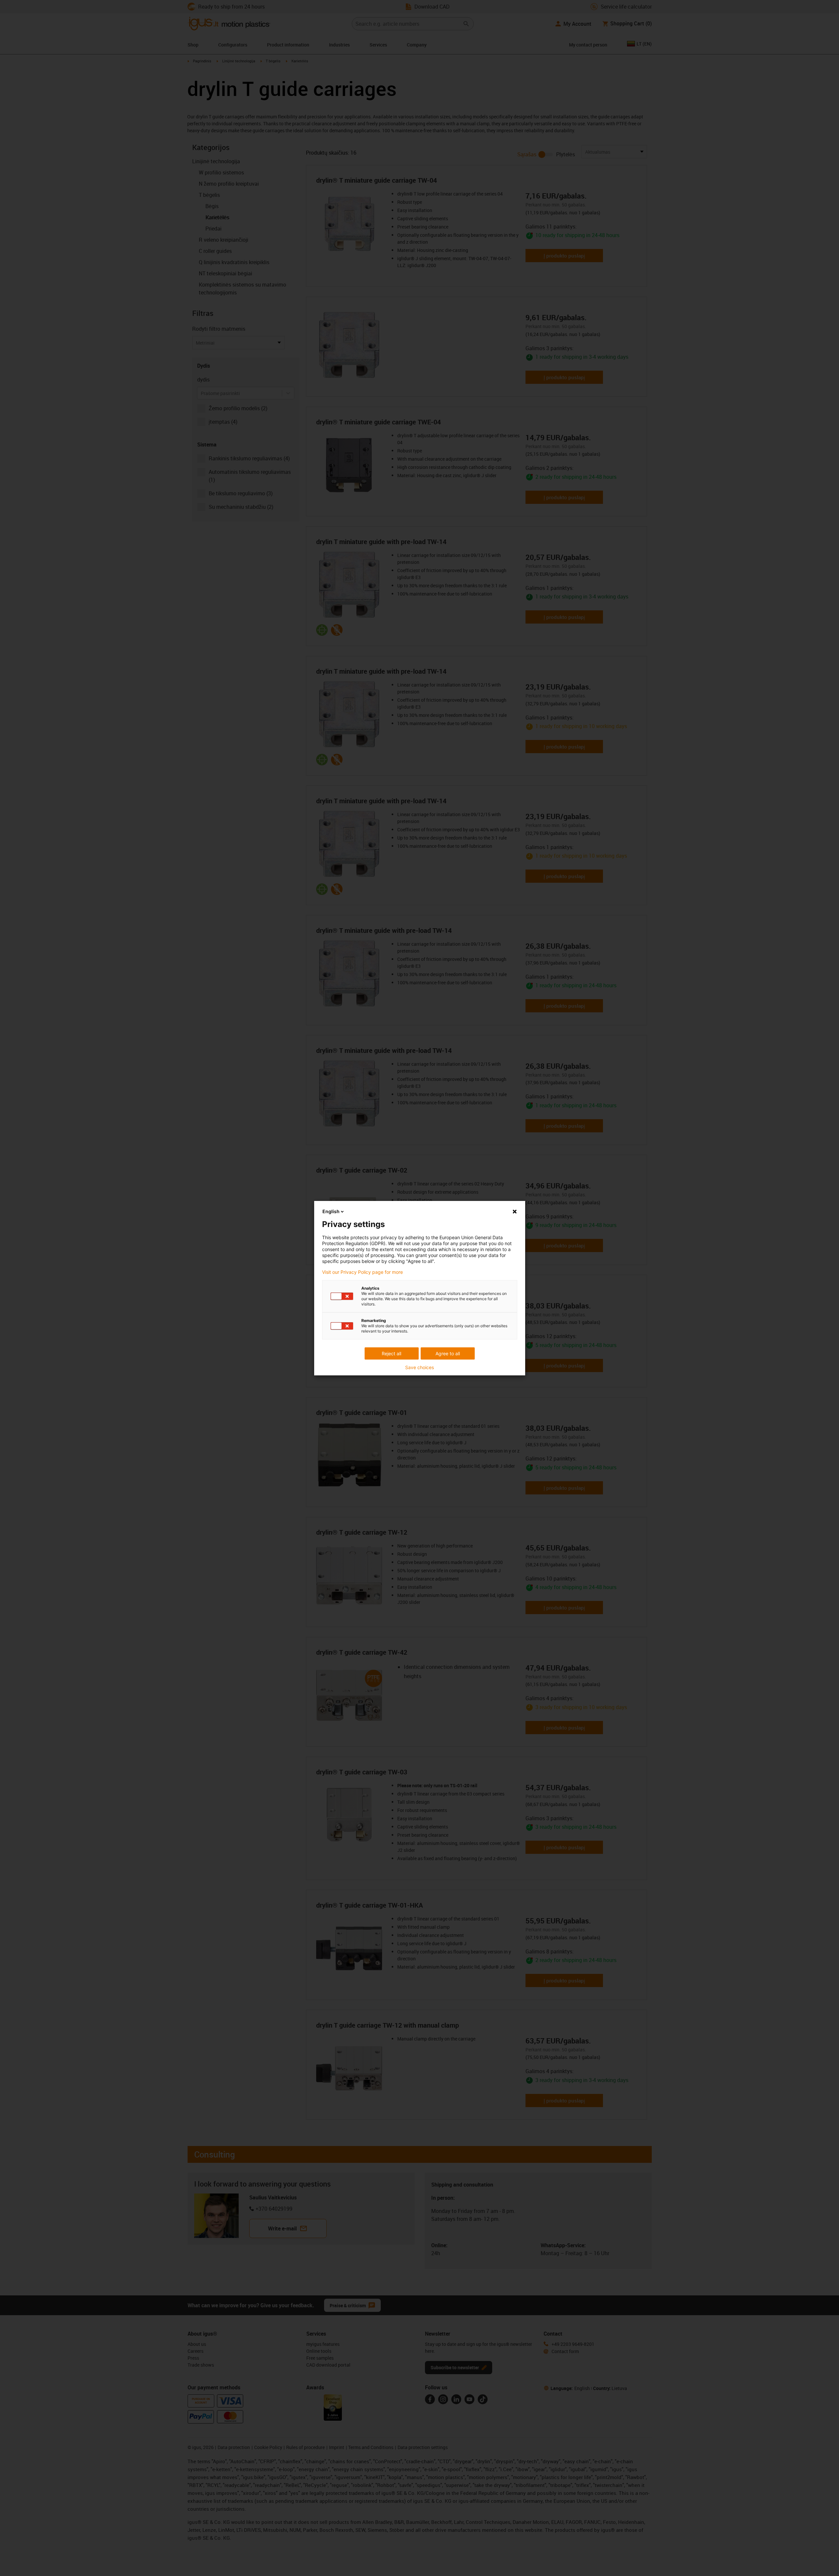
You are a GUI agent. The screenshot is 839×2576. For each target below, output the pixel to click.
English (331, 1211)
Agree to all (448, 1353)
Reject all (391, 1353)
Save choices (419, 1367)
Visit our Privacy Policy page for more (362, 1272)
